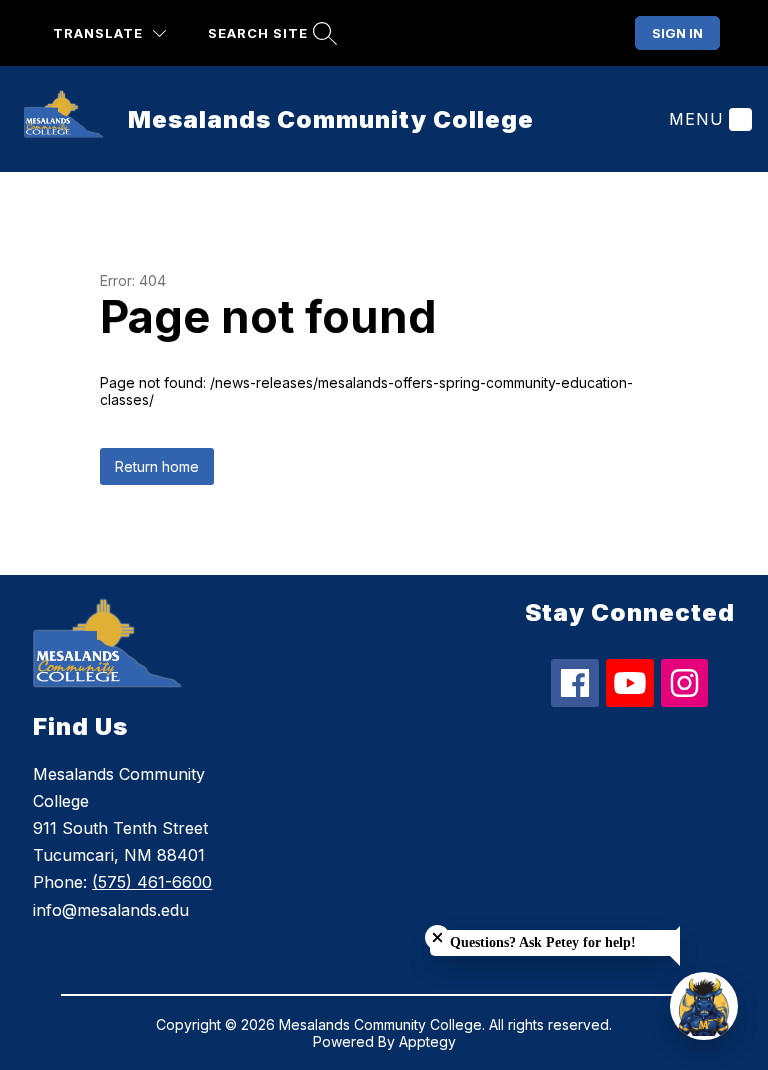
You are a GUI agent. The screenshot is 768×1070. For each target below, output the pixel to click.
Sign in (677, 33)
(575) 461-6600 (152, 882)
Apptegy (427, 1041)
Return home (157, 466)
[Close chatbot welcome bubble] (437, 937)
